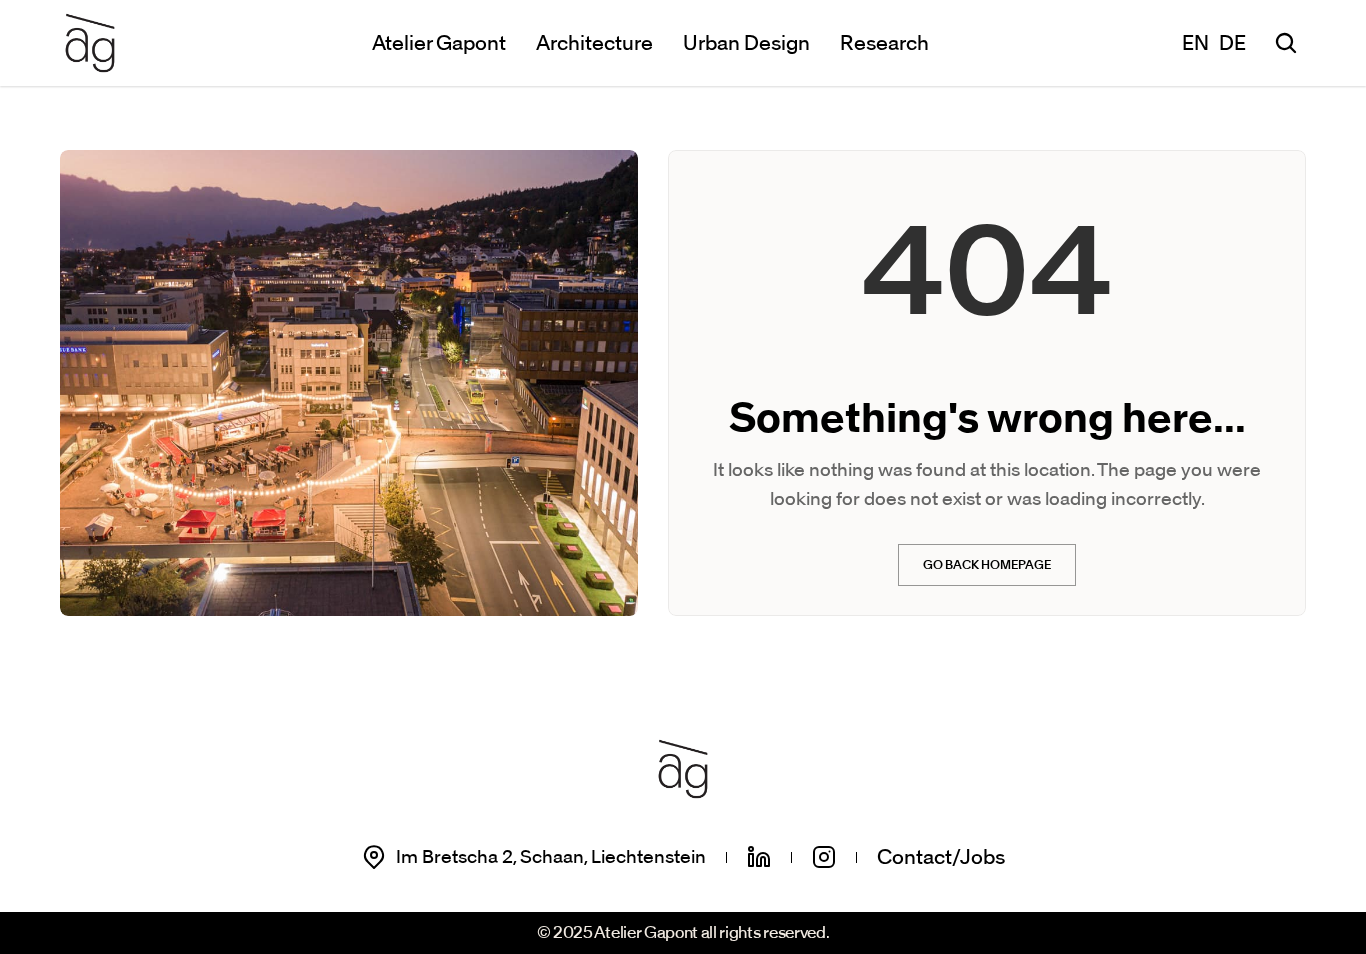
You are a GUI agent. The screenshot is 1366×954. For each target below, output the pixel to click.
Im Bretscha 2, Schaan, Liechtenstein (551, 856)
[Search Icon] (1286, 43)
